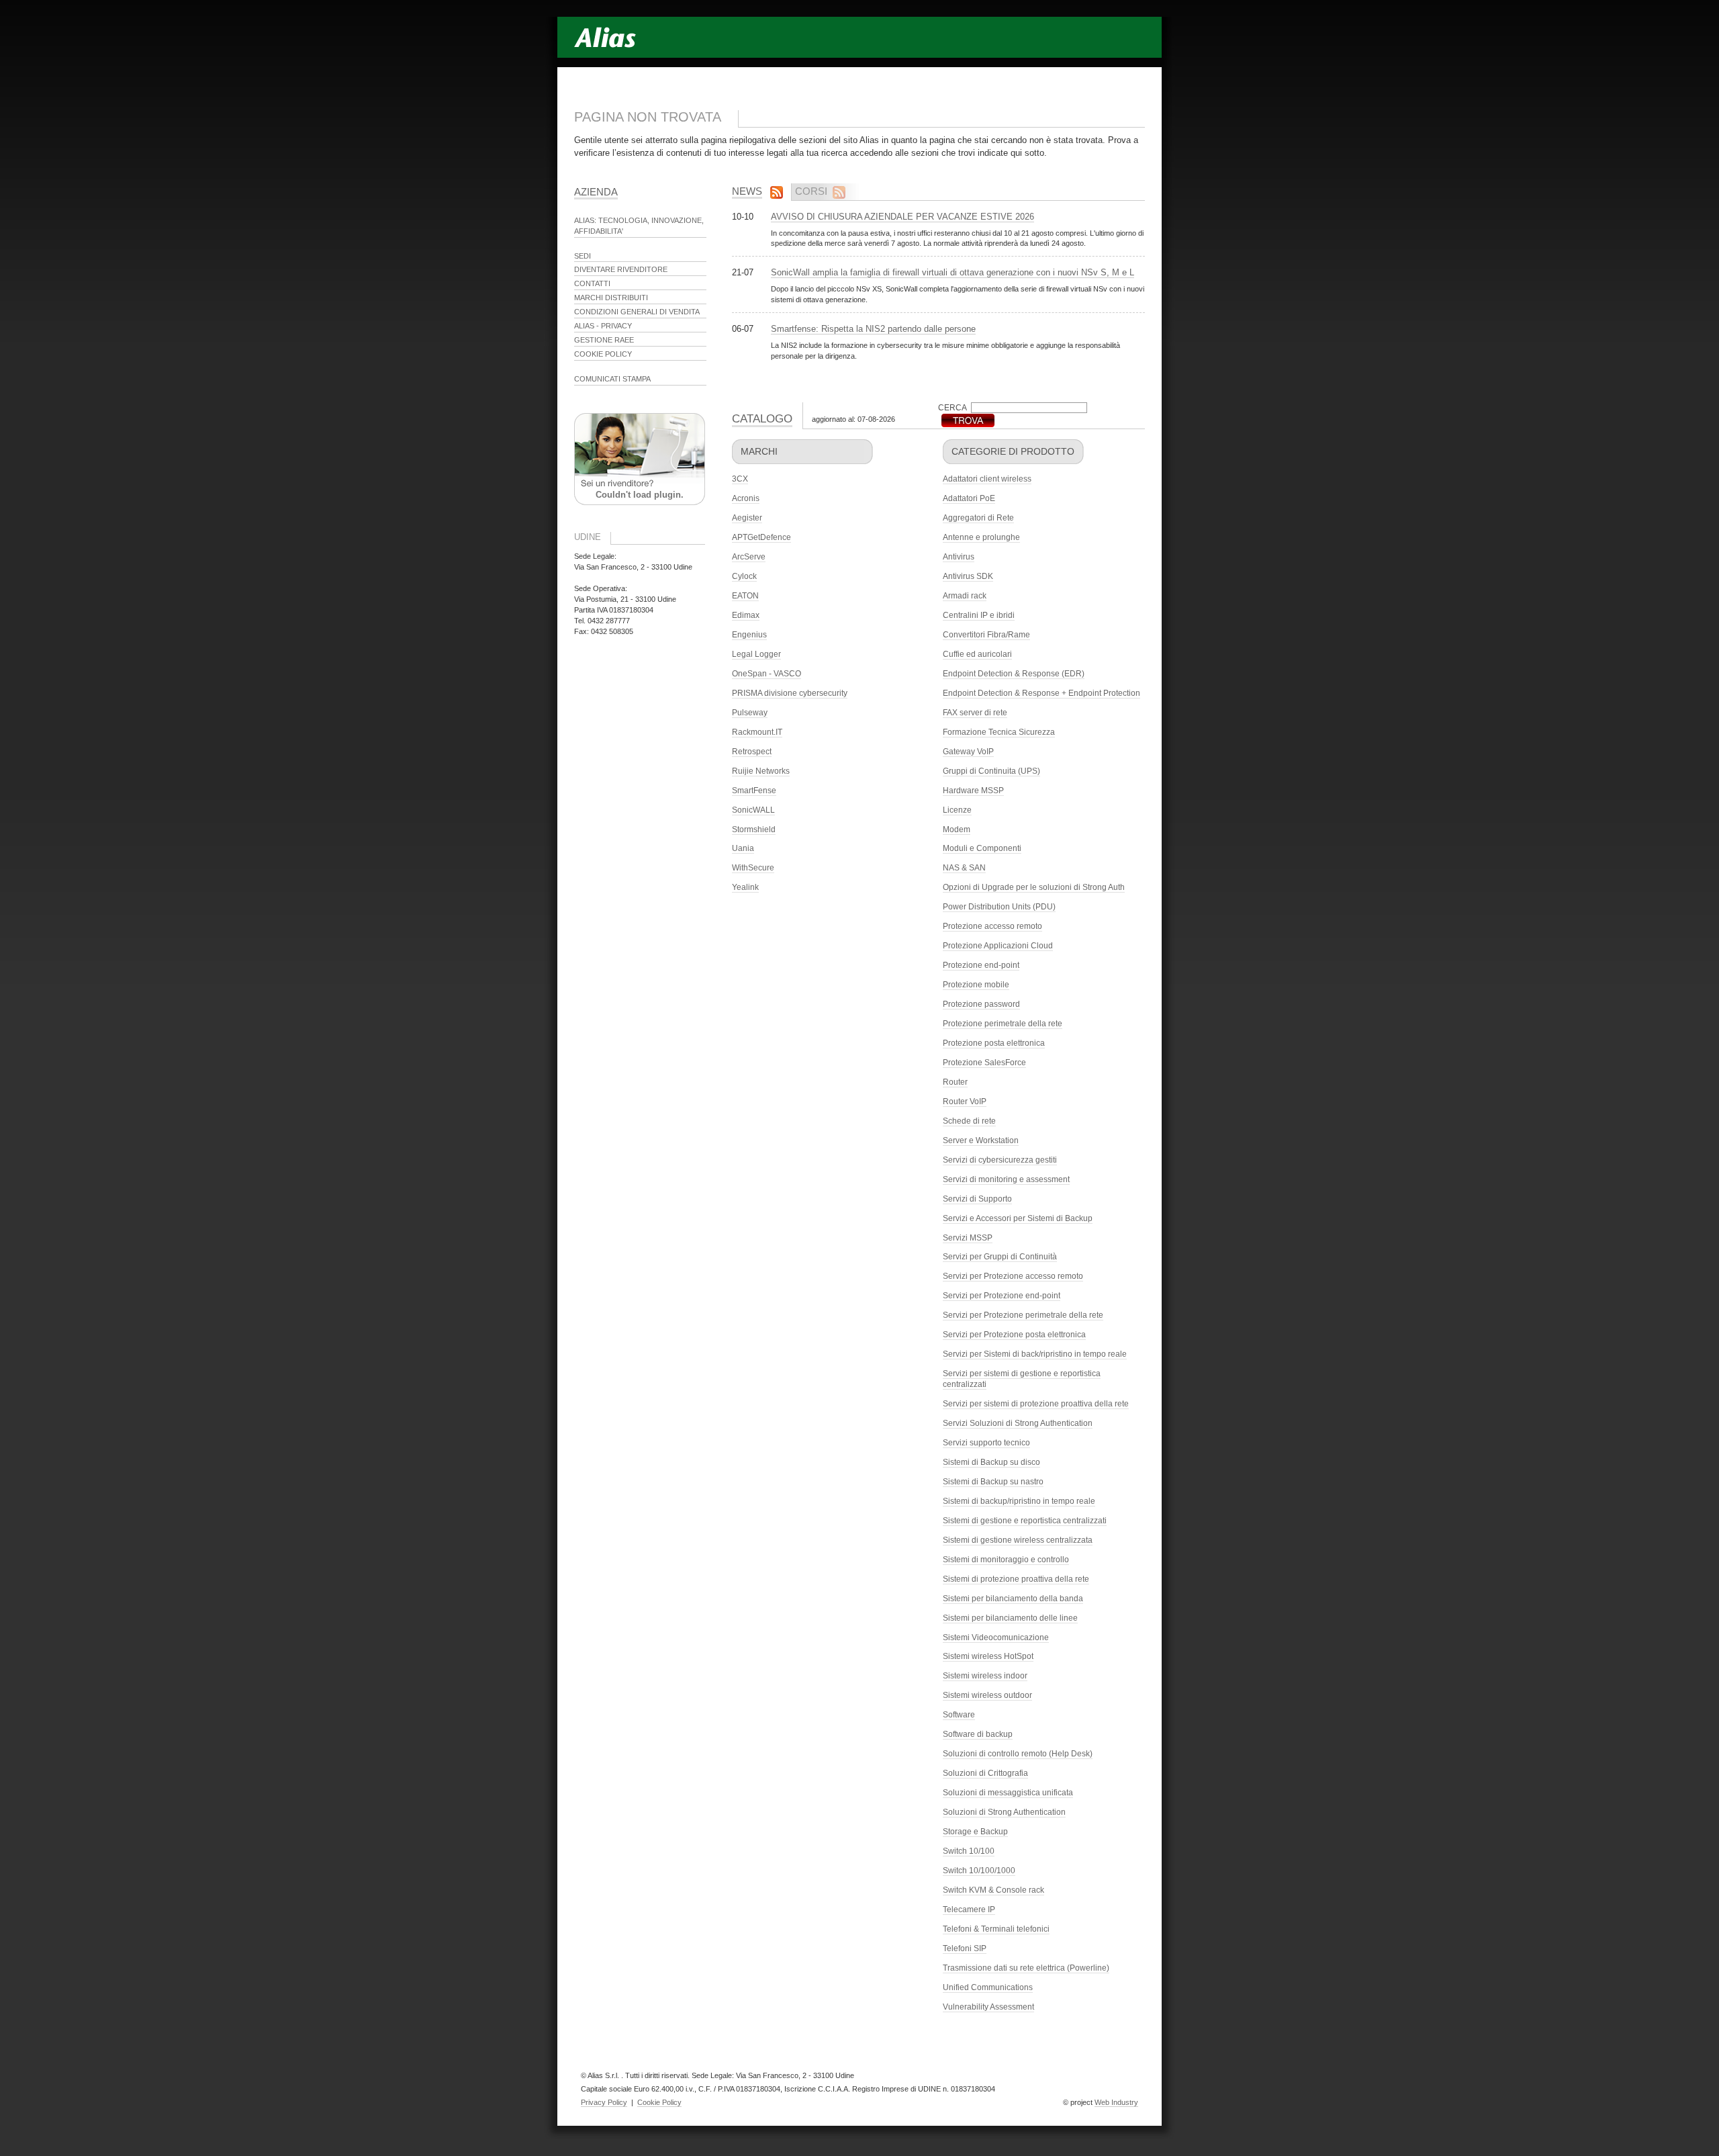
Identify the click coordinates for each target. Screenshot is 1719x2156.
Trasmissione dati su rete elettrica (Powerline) (1026, 1968)
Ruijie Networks (761, 771)
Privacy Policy (604, 2102)
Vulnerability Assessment (988, 2007)
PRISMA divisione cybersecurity (790, 693)
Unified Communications (988, 1987)
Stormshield (754, 829)
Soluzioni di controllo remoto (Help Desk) (1018, 1754)
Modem (957, 829)
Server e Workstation (981, 1140)
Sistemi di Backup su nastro (993, 1482)
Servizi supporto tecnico (986, 1443)
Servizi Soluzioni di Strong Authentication (1018, 1423)
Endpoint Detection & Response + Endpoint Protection (1041, 693)
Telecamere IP (969, 1910)
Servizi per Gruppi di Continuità (1000, 1257)
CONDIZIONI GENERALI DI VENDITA (637, 312)
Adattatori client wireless (987, 479)
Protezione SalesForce (984, 1063)
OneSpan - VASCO (766, 674)
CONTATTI (592, 283)
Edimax (746, 615)
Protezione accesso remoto (992, 926)
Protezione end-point (981, 965)
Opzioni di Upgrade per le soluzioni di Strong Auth (1034, 887)
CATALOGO (762, 419)
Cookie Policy (659, 2102)
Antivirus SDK (968, 576)
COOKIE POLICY (603, 354)
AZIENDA (596, 192)
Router (955, 1082)
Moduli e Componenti (982, 848)
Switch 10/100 (969, 1851)
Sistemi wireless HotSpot (988, 1656)
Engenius (749, 635)
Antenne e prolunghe (981, 537)
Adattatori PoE (969, 498)
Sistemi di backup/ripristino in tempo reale (1019, 1501)
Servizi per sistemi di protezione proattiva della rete (1036, 1404)
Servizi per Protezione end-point (1002, 1296)
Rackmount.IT (757, 732)
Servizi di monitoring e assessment (1006, 1179)
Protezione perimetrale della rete (1003, 1024)
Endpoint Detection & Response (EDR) (1014, 674)
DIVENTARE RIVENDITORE (621, 269)
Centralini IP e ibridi (979, 615)
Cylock (744, 576)
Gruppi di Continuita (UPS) (991, 771)
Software (959, 1715)
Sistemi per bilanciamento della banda (1013, 1599)
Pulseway (750, 713)
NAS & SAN (964, 868)
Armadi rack (965, 596)
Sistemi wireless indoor (985, 1676)
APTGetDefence (761, 537)
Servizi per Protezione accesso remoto (1013, 1276)
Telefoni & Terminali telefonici (996, 1929)
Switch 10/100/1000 (979, 1871)
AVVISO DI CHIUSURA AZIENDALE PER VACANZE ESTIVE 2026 (902, 217)
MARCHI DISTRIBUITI (611, 298)
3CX (740, 479)
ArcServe (749, 557)
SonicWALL (753, 810)
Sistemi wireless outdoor (987, 1695)
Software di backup (978, 1734)
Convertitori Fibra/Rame (986, 635)
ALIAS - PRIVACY (603, 326)
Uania (743, 848)
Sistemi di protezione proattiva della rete (1016, 1579)
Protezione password (981, 1004)
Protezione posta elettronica (994, 1043)
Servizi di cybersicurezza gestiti (1000, 1160)
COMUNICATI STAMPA (612, 379)
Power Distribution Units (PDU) (999, 907)
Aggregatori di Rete (978, 518)
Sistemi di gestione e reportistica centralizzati (1025, 1521)
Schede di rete (969, 1121)
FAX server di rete (975, 713)
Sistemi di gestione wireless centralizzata (1018, 1540)
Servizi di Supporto (977, 1199)
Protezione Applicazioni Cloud (998, 946)
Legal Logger (756, 654)
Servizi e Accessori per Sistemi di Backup (1018, 1218)
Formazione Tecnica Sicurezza (999, 732)
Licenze (957, 810)
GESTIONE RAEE (604, 340)
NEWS (747, 191)
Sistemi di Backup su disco (991, 1462)
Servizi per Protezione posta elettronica (1014, 1335)
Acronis (746, 498)
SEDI (583, 256)
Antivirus (959, 557)
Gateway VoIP (968, 752)
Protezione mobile (976, 985)
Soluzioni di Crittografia (985, 1773)
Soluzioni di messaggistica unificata (1008, 1793)
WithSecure (753, 868)
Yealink (745, 887)
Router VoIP (965, 1102)
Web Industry (1116, 2102)
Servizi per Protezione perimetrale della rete (1023, 1315)
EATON (745, 596)
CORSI (811, 191)
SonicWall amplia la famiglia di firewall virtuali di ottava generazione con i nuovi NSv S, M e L (953, 272)
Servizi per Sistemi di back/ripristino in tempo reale (1035, 1354)
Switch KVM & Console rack (993, 1890)
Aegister (747, 518)
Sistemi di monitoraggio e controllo (1006, 1560)
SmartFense (754, 791)
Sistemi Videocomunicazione (996, 1637)
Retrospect (752, 752)
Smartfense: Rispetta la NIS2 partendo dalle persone (873, 329)
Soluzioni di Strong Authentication (1004, 1812)
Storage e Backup (975, 1832)
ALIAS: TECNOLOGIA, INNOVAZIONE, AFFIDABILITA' (639, 226)
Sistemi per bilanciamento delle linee (1010, 1618)
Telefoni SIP (965, 1948)
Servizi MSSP (968, 1238)
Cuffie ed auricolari (977, 654)
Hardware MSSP (973, 791)
